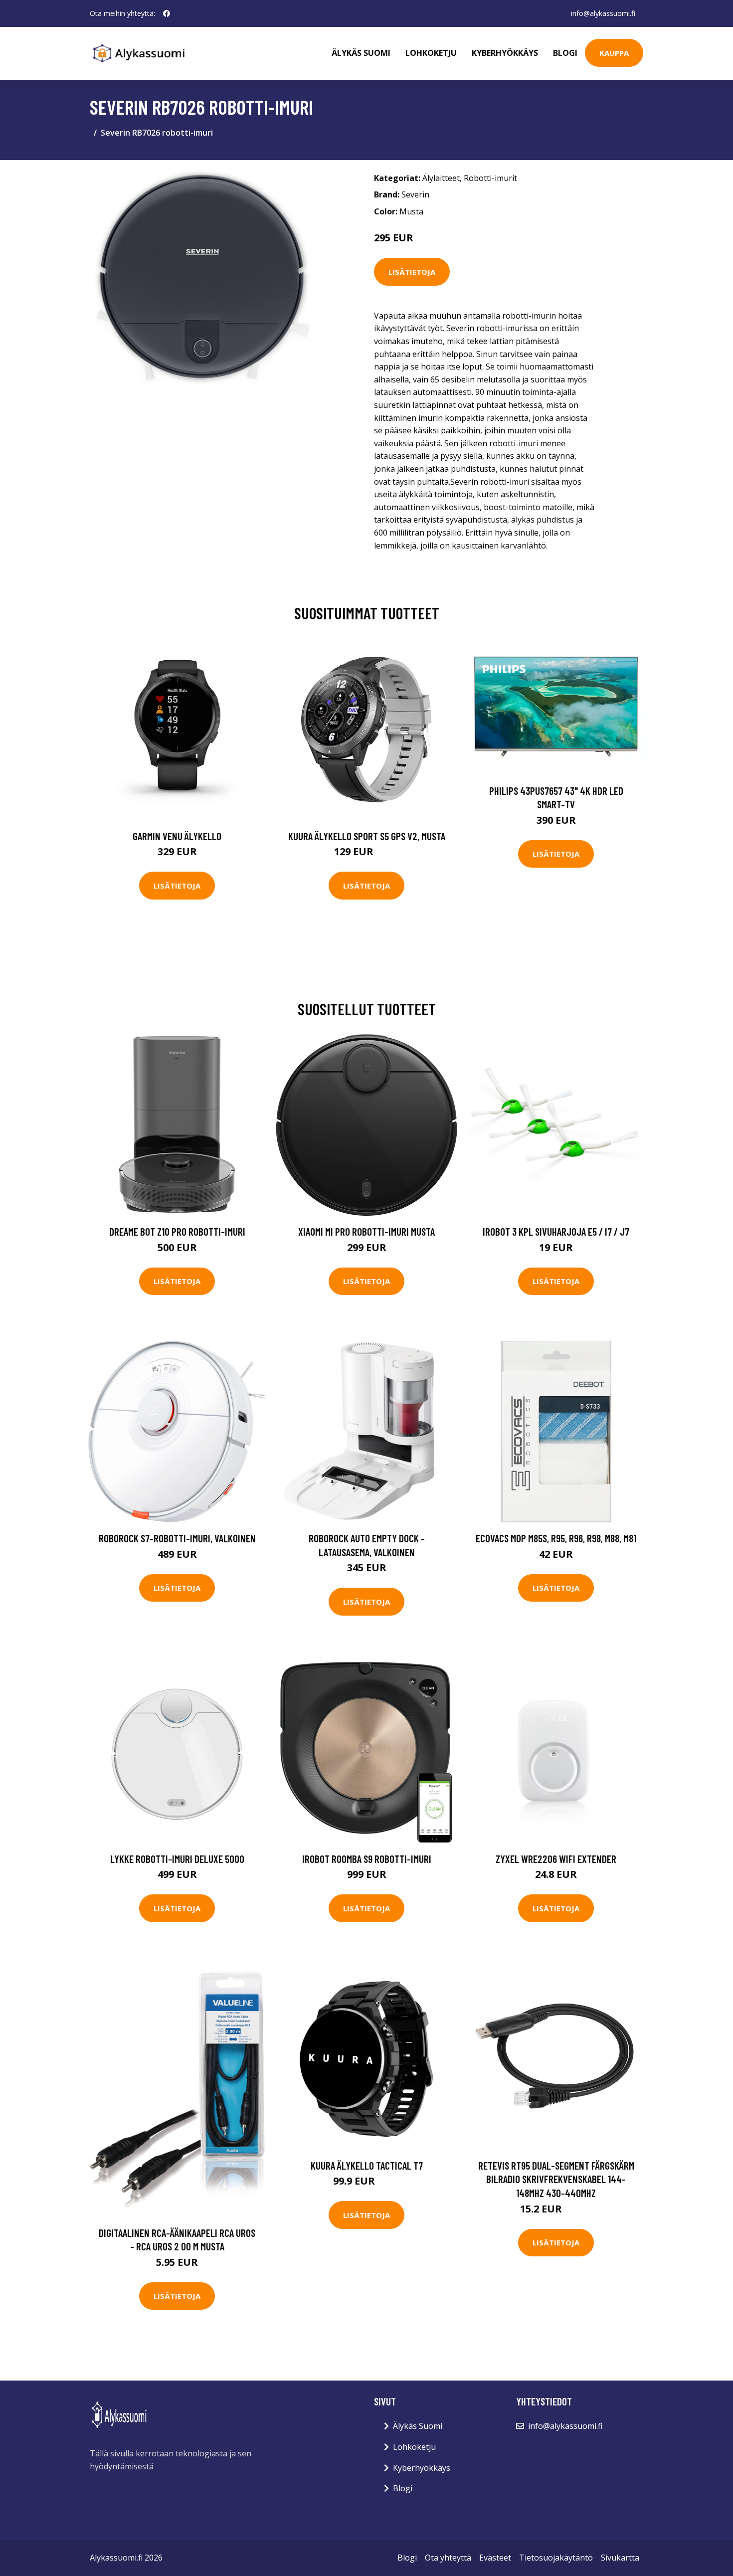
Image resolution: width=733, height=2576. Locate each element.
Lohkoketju (431, 53)
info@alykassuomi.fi (603, 13)
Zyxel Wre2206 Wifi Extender (556, 1859)
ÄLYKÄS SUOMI (361, 53)
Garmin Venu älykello (177, 836)
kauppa (614, 53)
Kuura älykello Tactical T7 (367, 2165)
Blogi (565, 53)
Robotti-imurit (490, 178)
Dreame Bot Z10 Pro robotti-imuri (177, 1231)
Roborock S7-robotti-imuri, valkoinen (177, 1538)
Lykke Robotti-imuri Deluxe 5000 (177, 1859)
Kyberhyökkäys (505, 53)
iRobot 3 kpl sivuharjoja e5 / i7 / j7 (556, 1231)
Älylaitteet (441, 178)
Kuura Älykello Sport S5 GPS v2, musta (367, 836)
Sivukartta (620, 2558)
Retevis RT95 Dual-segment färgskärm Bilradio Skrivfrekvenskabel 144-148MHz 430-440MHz (556, 2179)
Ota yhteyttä (448, 2558)
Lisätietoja (412, 272)
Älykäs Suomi (418, 2426)
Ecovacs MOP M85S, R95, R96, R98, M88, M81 (556, 1538)
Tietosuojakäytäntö (556, 2558)
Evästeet (495, 2558)
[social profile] (167, 13)
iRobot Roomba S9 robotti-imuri (367, 1859)
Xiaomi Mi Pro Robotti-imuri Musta (366, 1231)
